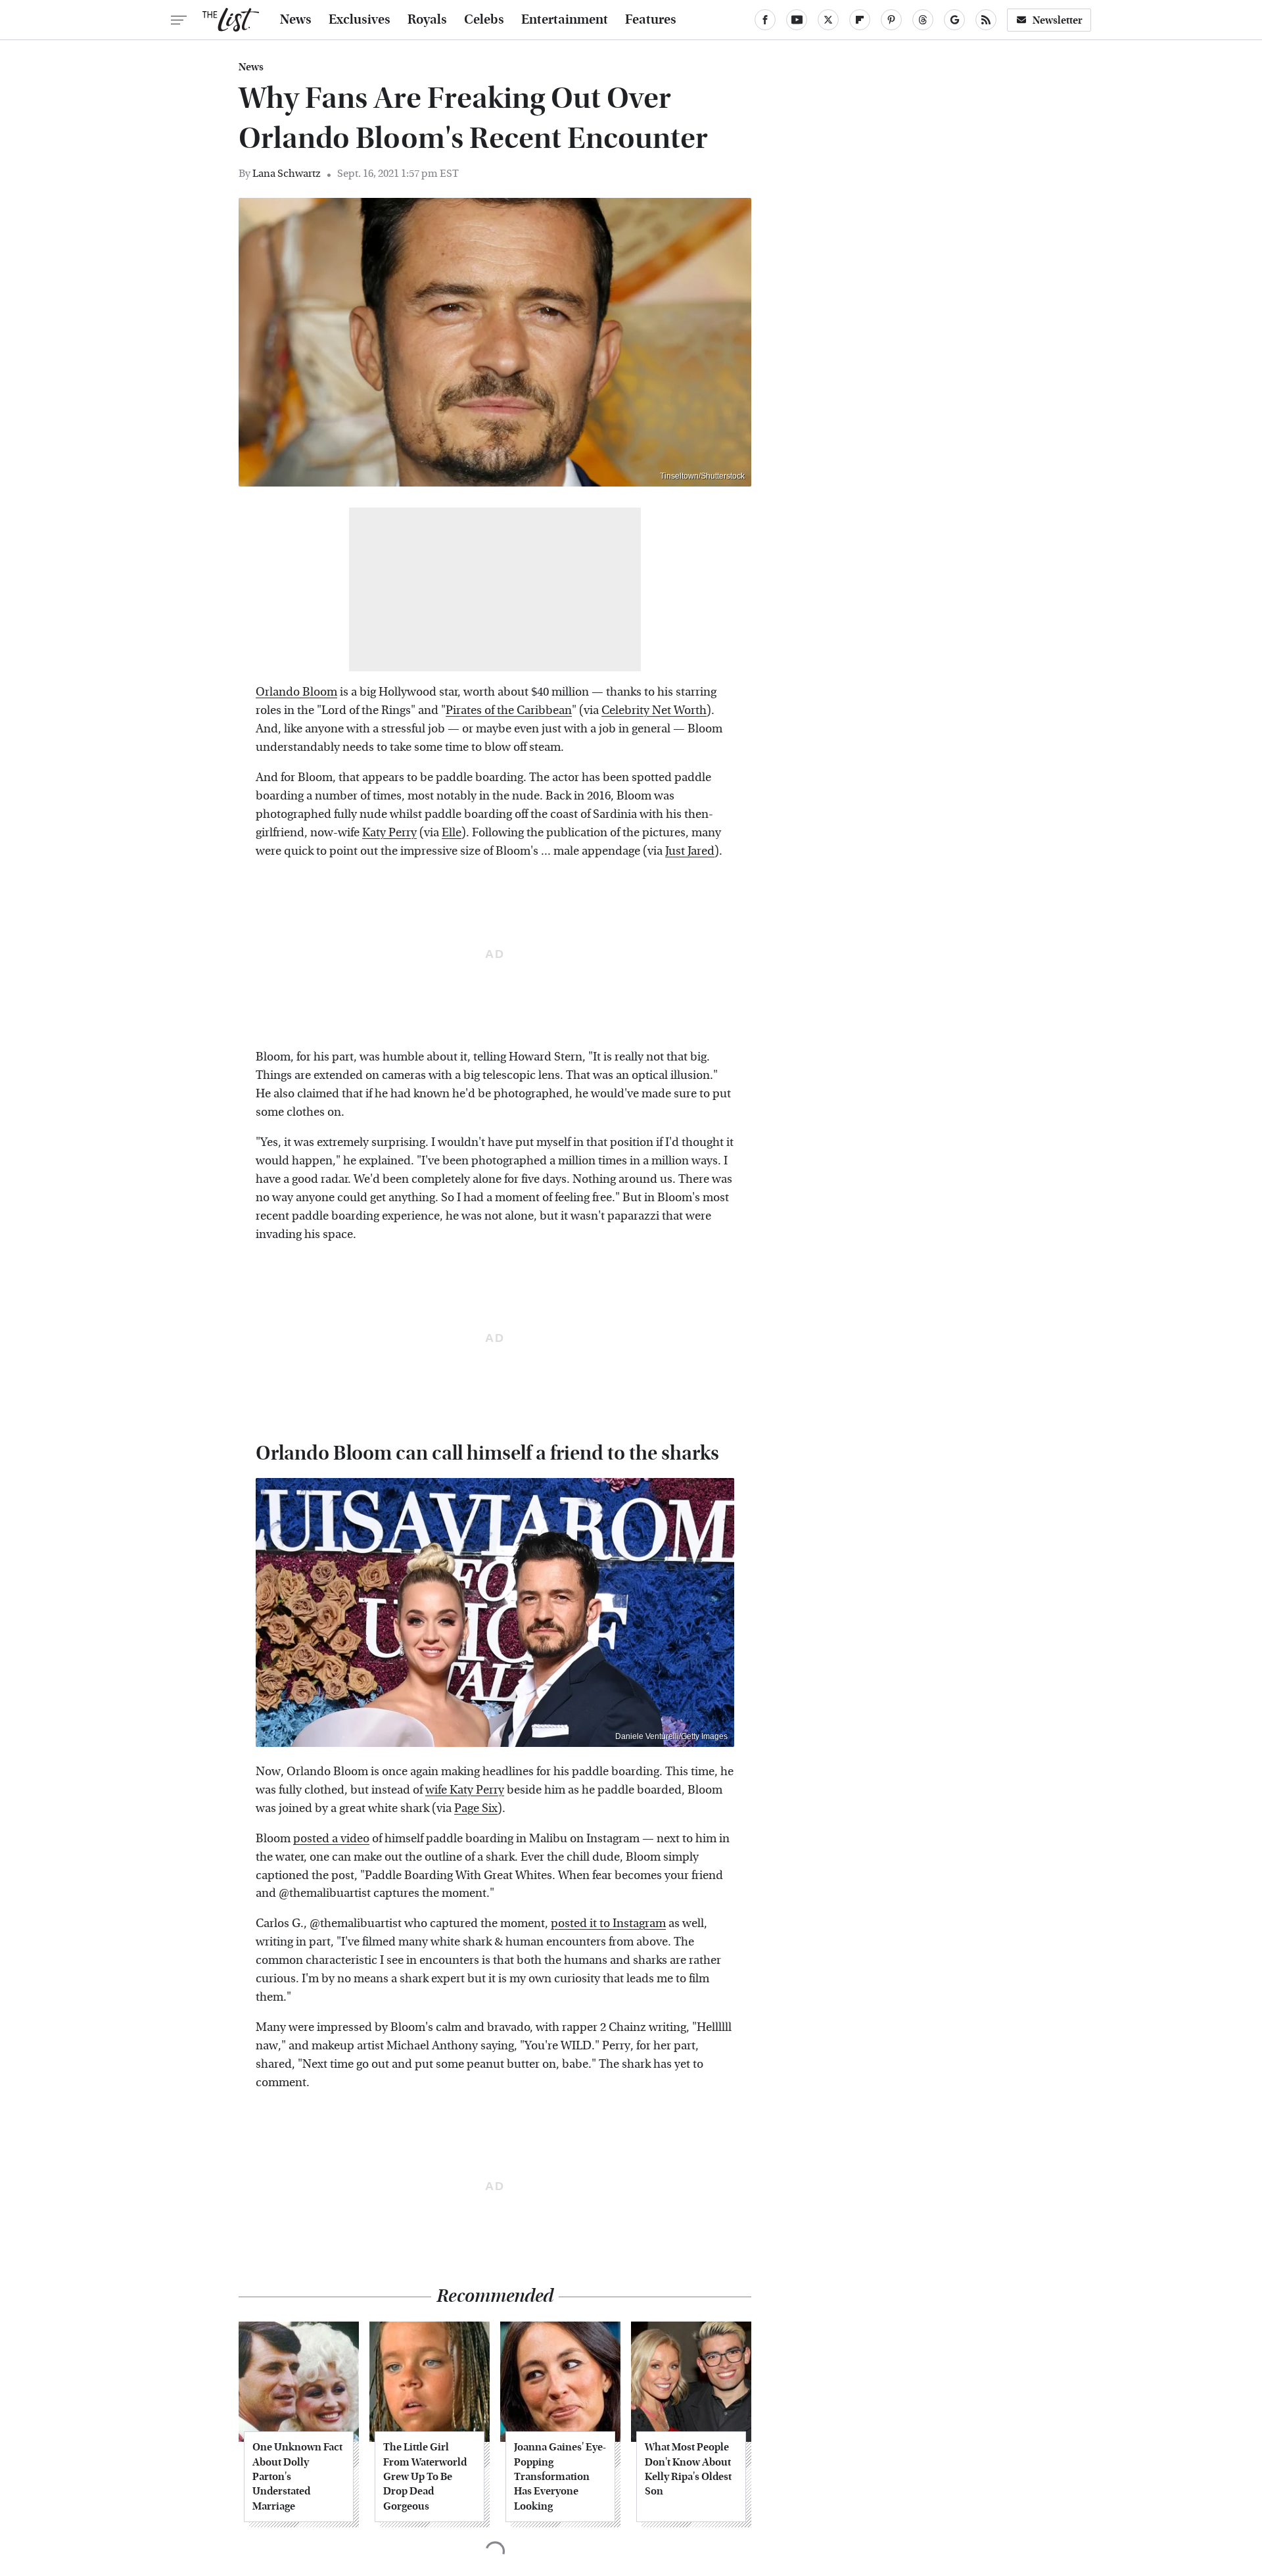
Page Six (476, 1808)
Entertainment (565, 20)
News (296, 20)
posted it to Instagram (608, 1923)
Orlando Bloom (296, 692)
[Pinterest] (891, 20)
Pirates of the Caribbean (509, 710)
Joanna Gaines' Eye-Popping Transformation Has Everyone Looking (560, 2476)
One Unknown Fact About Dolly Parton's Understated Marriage (297, 2476)
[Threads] (923, 20)
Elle (452, 833)
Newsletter (1058, 20)
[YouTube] (797, 20)
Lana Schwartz (287, 173)
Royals (427, 20)
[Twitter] (828, 20)
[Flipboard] (860, 20)
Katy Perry (389, 833)
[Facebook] (765, 20)
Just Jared (690, 851)
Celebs (484, 20)
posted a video (331, 1839)
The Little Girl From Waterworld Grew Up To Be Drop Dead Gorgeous (425, 2476)
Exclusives (360, 20)
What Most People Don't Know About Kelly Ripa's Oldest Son (688, 2469)
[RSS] (986, 20)
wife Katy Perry (465, 1790)
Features (651, 20)
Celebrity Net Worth (654, 710)
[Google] (954, 20)
